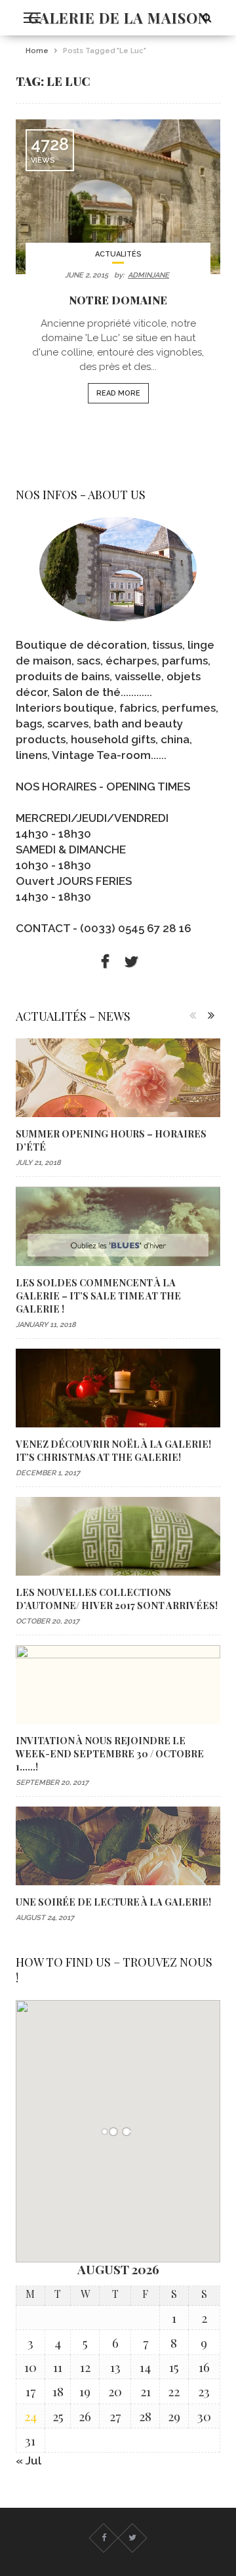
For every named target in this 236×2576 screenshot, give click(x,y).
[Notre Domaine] (118, 197)
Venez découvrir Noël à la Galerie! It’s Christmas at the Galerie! (113, 1450)
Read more (118, 393)
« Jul (29, 2461)
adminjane (148, 275)
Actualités (118, 254)
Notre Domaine (118, 300)
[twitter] (131, 962)
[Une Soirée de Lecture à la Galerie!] (118, 1846)
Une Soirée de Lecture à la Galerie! (113, 1902)
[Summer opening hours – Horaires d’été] (118, 1078)
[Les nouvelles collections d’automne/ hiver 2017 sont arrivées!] (118, 1536)
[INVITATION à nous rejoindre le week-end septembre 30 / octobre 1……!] (118, 1685)
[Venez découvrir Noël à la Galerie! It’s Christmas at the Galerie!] (118, 1388)
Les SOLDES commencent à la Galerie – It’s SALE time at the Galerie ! (98, 1296)
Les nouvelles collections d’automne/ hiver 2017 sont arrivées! (117, 1599)
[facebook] (105, 962)
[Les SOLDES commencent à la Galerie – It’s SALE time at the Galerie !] (118, 1226)
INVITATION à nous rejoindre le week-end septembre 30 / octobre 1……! (110, 1753)
